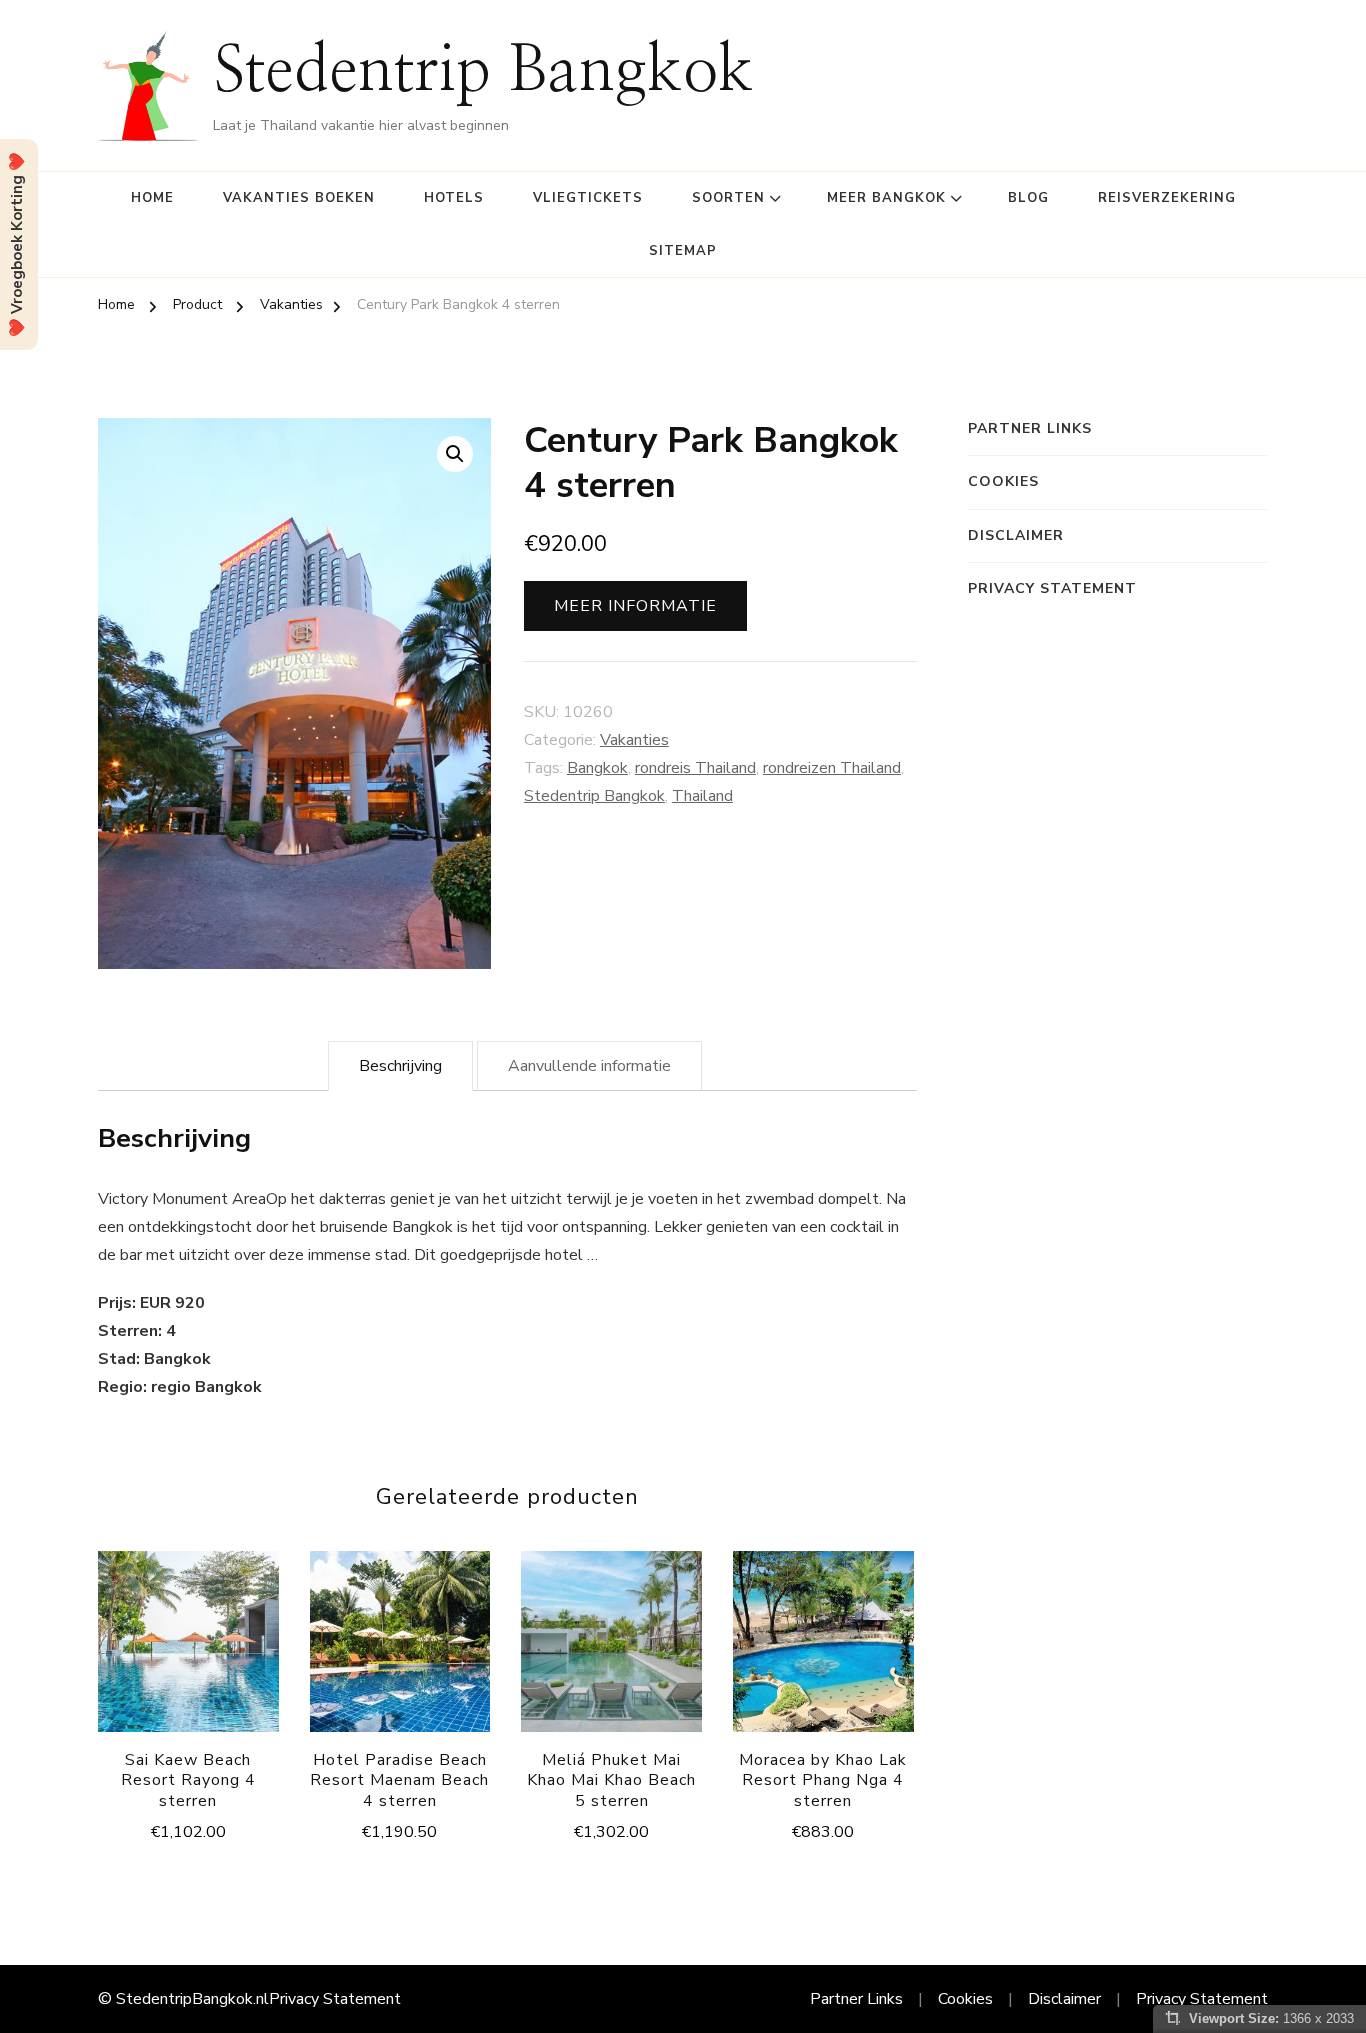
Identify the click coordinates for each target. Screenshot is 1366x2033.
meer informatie (635, 606)
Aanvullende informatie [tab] (589, 1066)
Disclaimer (1016, 535)
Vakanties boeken (299, 198)
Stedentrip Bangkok (483, 72)
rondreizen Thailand (832, 768)
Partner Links (1030, 428)
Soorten (728, 198)
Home (152, 198)
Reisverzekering (1167, 198)
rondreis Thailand (695, 768)
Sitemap (683, 251)
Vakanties (634, 740)
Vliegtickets (588, 198)
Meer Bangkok (886, 198)
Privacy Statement (1052, 588)
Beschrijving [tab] (400, 1066)
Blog (1028, 198)
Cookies (1003, 481)
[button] (455, 454)
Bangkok (597, 768)
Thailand (702, 796)
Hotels (454, 198)
